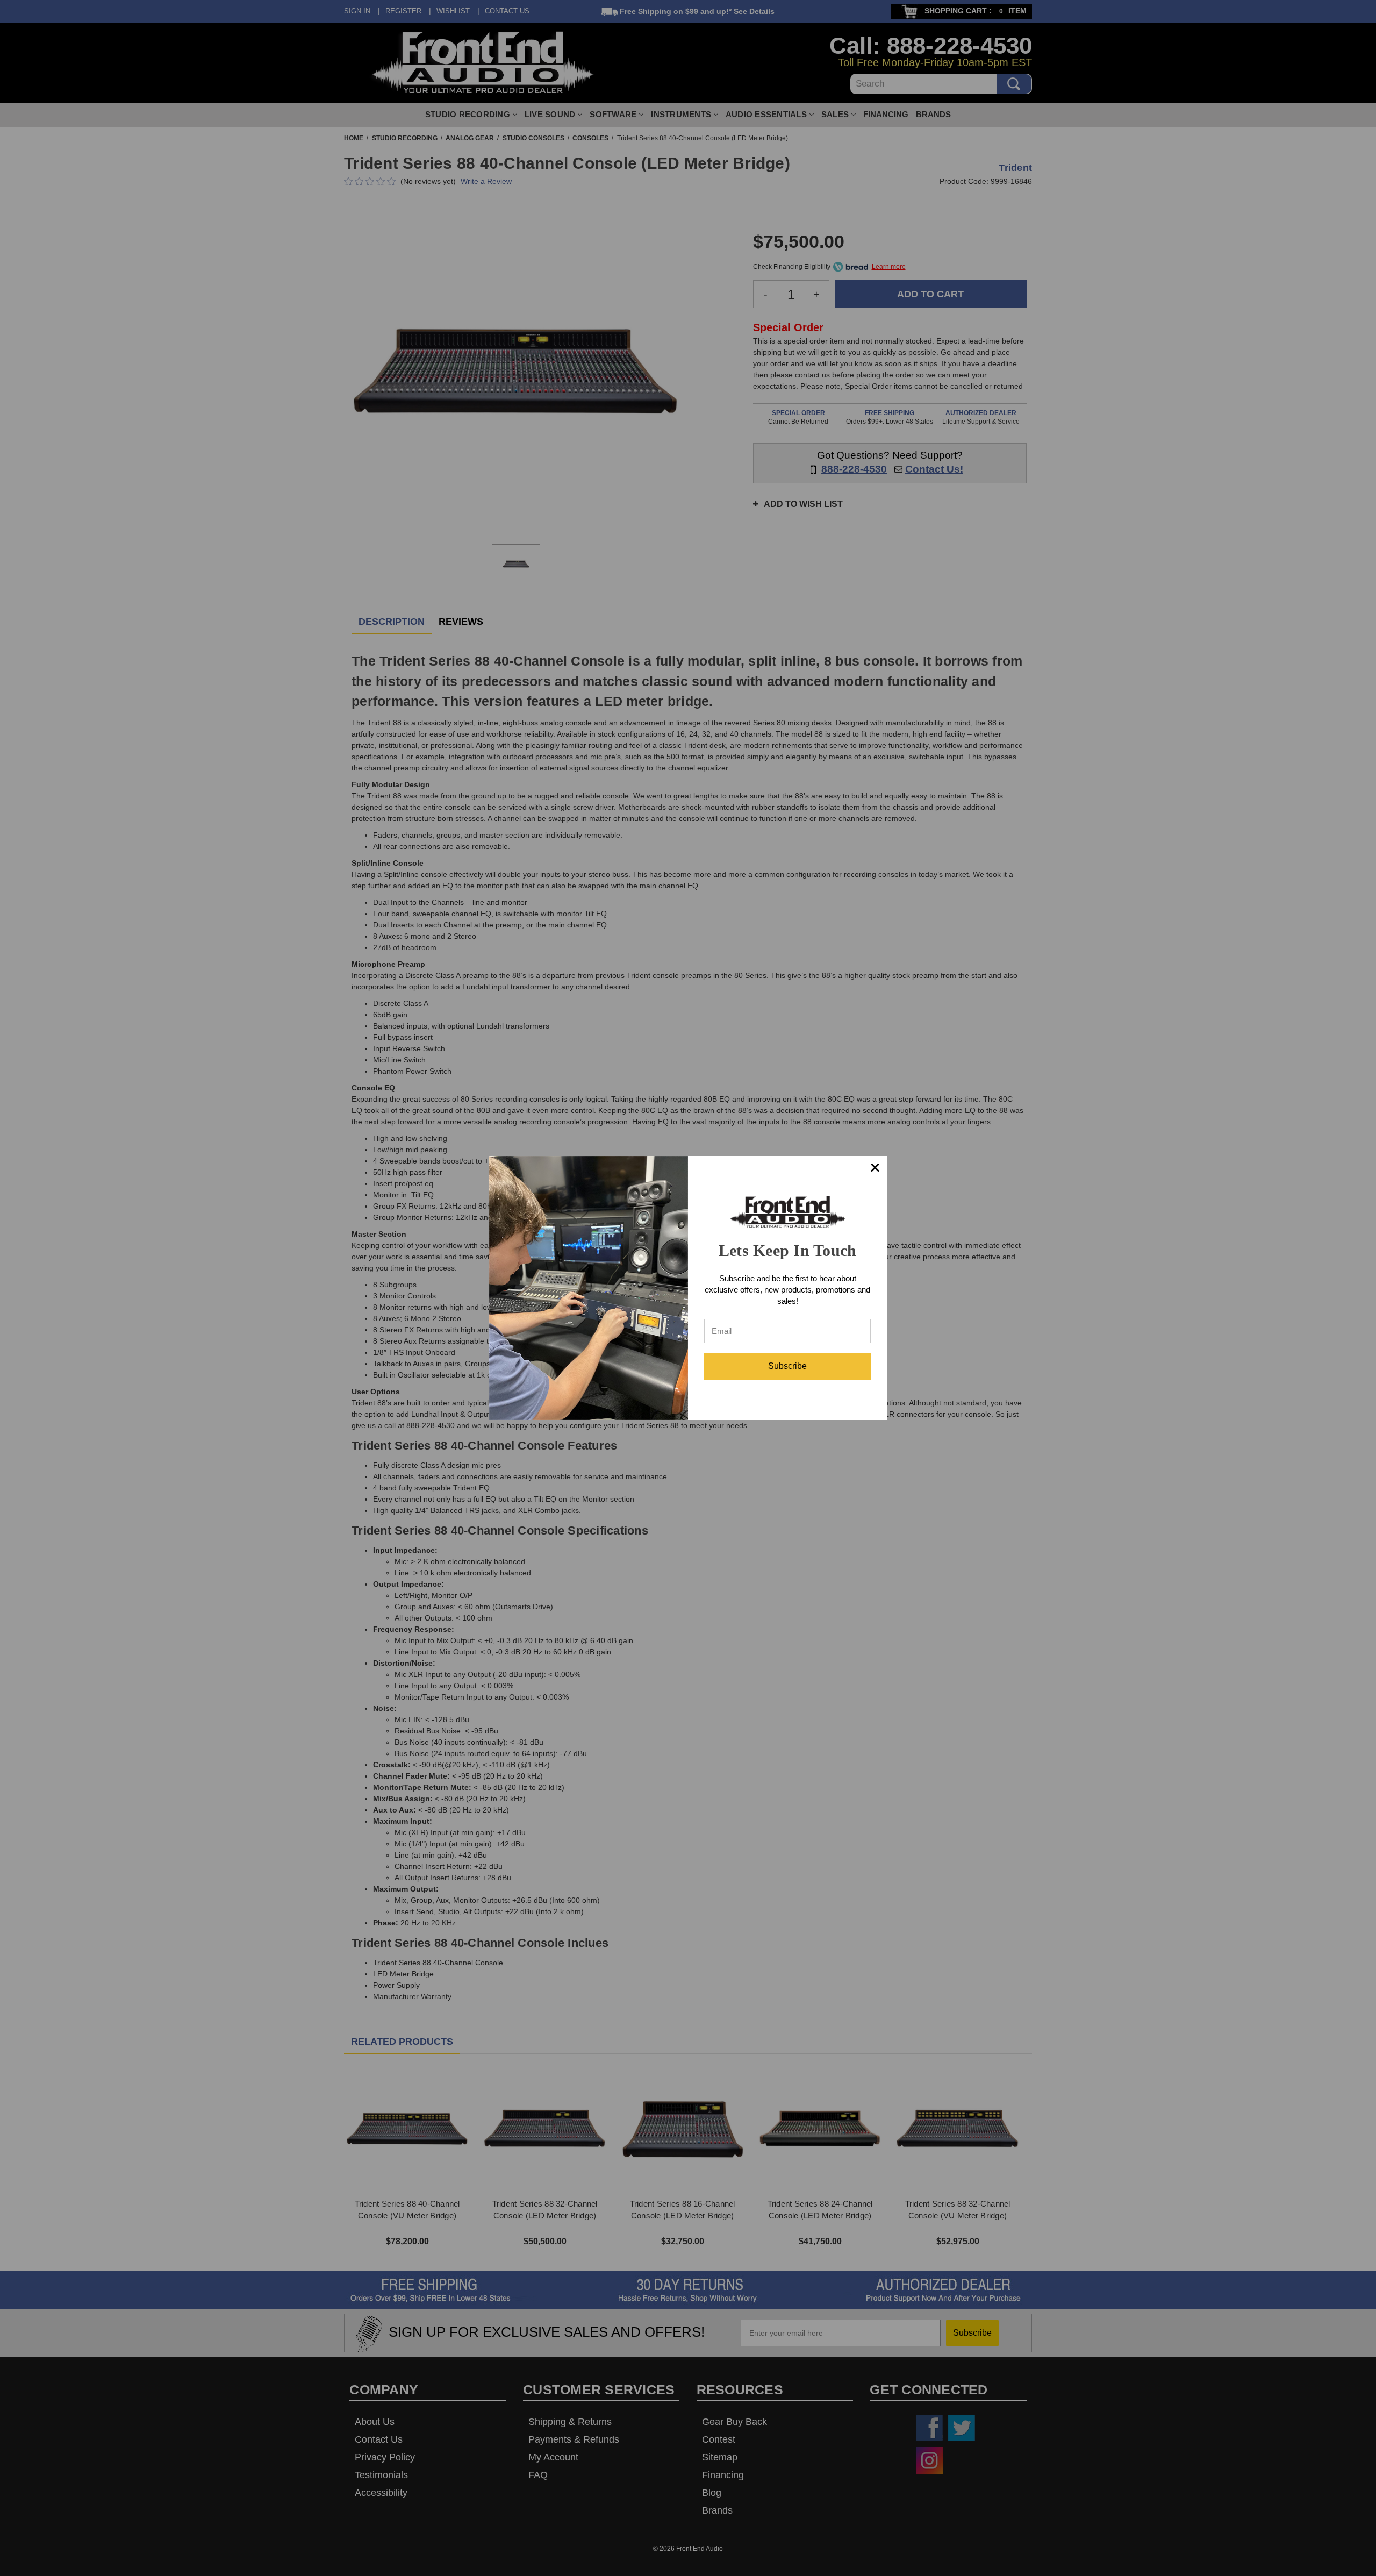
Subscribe (787, 1366)
